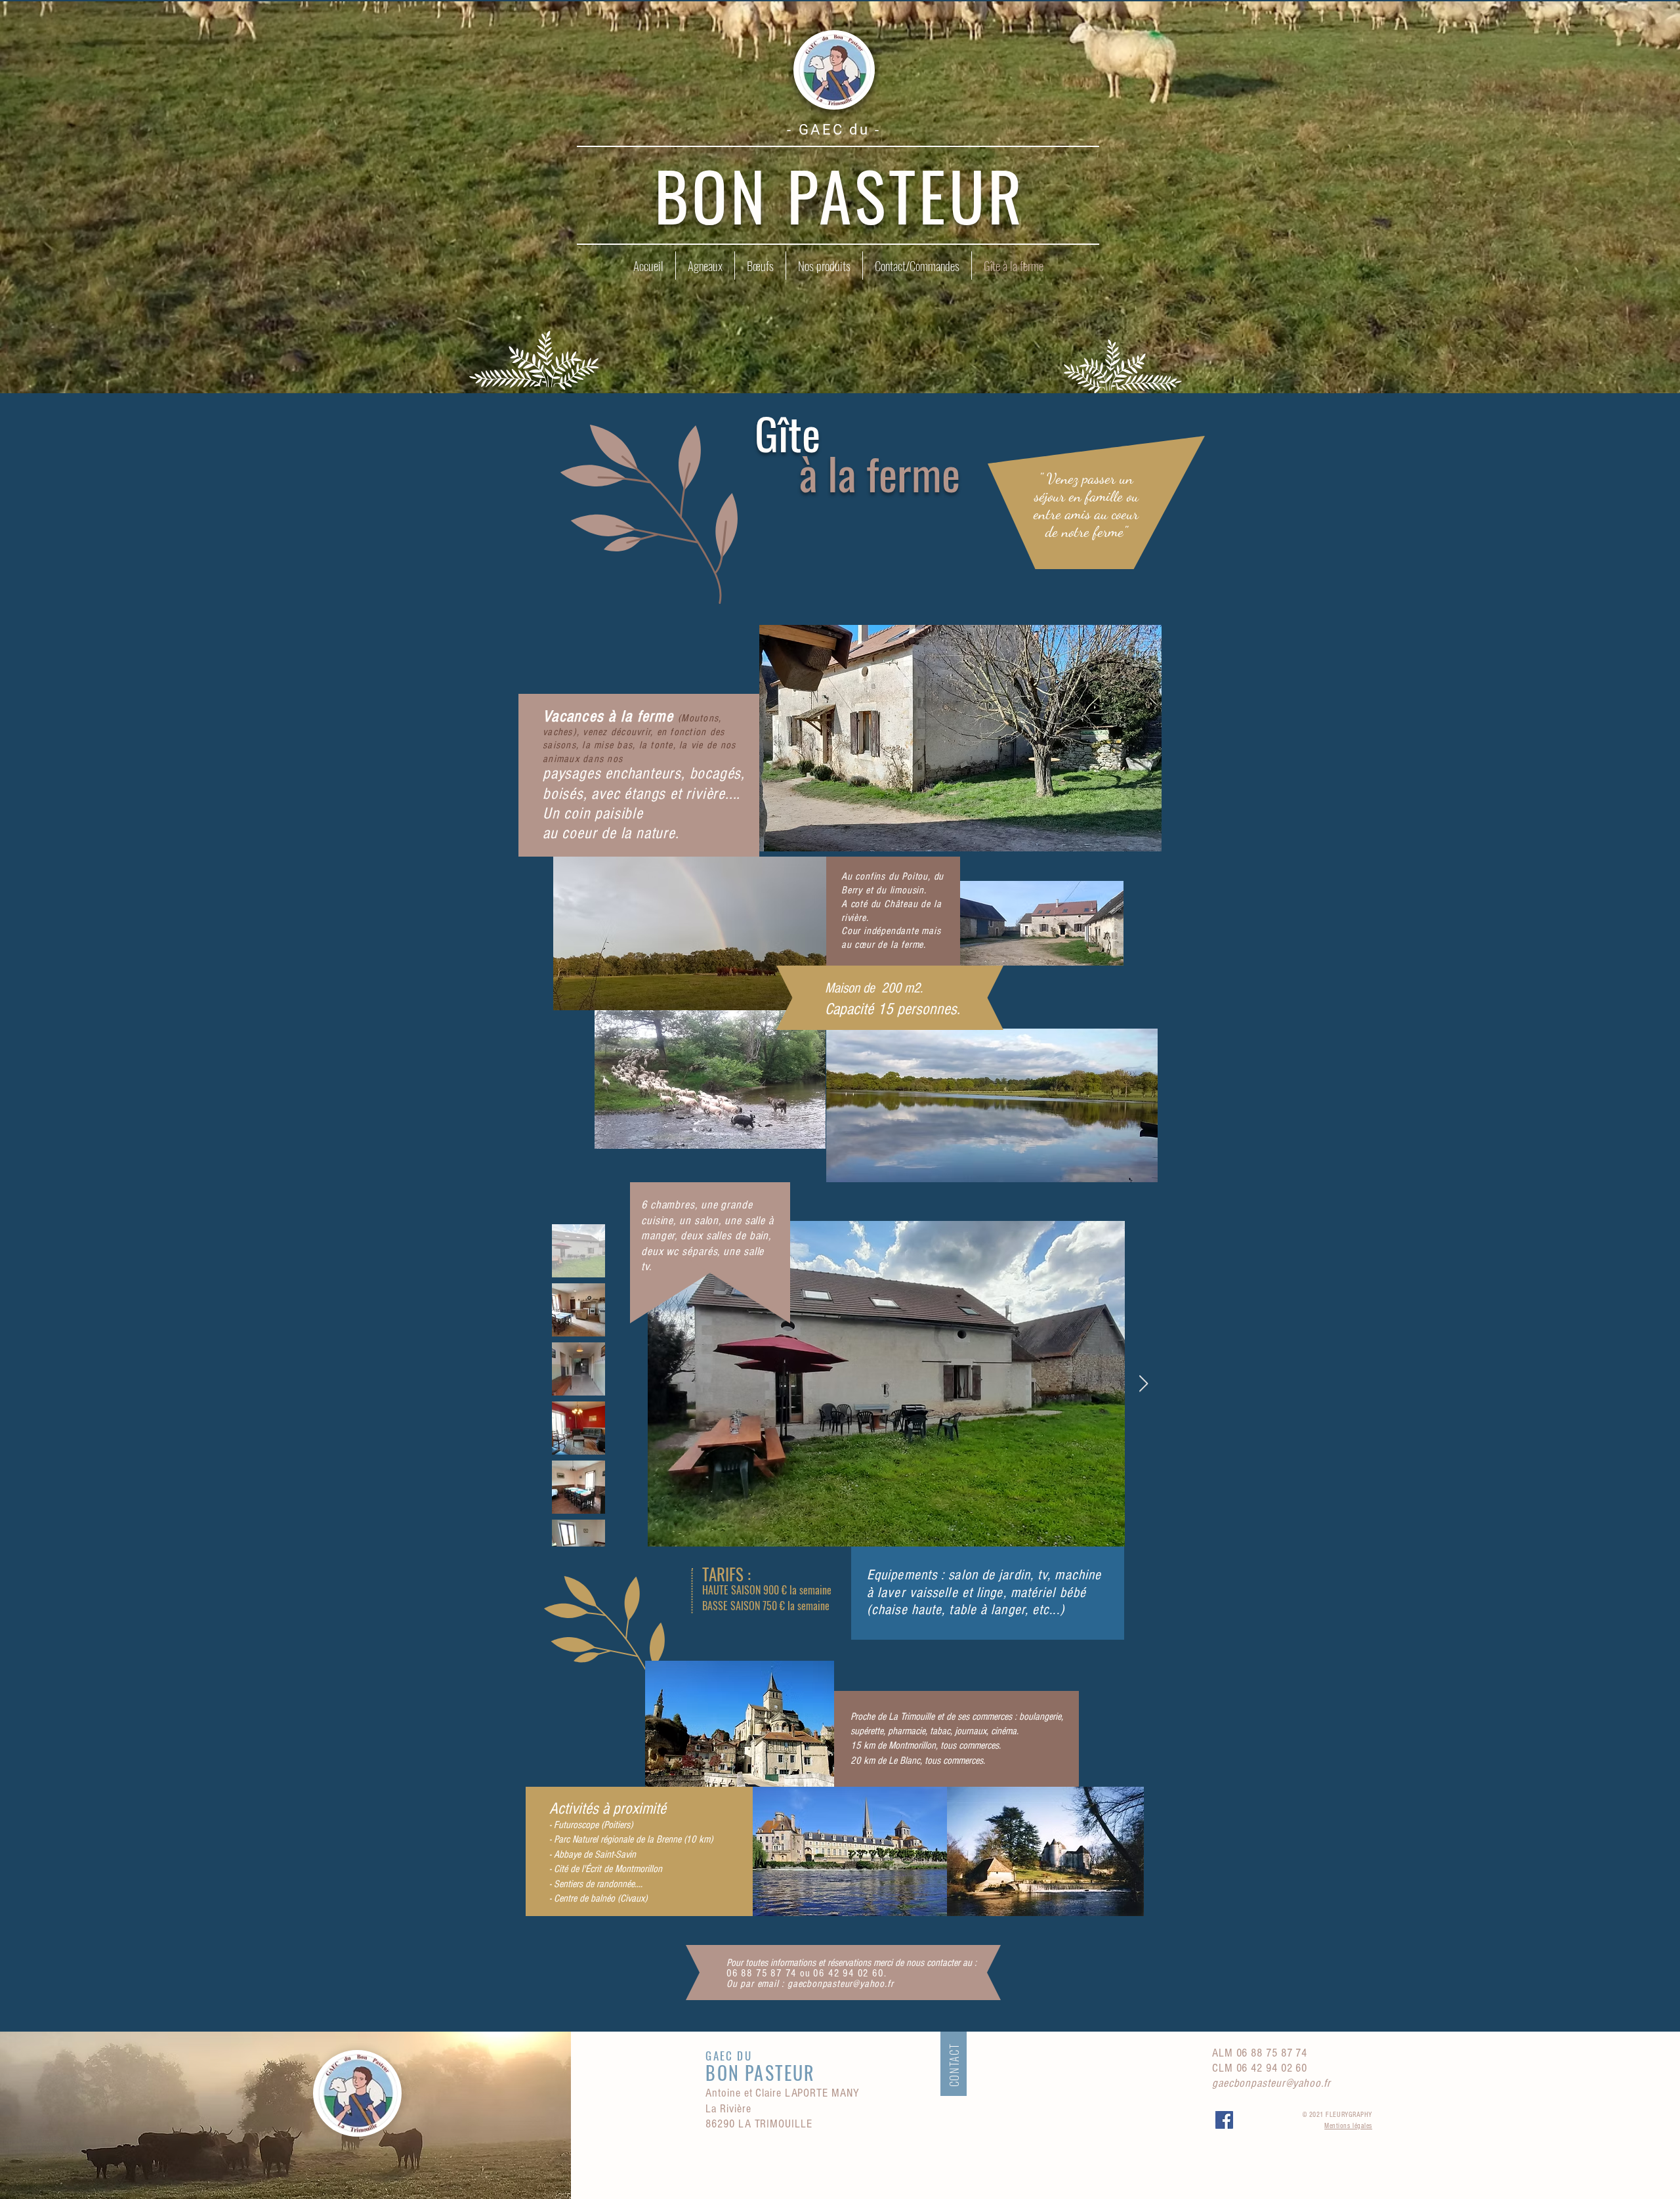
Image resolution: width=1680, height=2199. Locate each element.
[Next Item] (1143, 1384)
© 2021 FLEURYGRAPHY (1337, 2115)
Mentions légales (1348, 2126)
